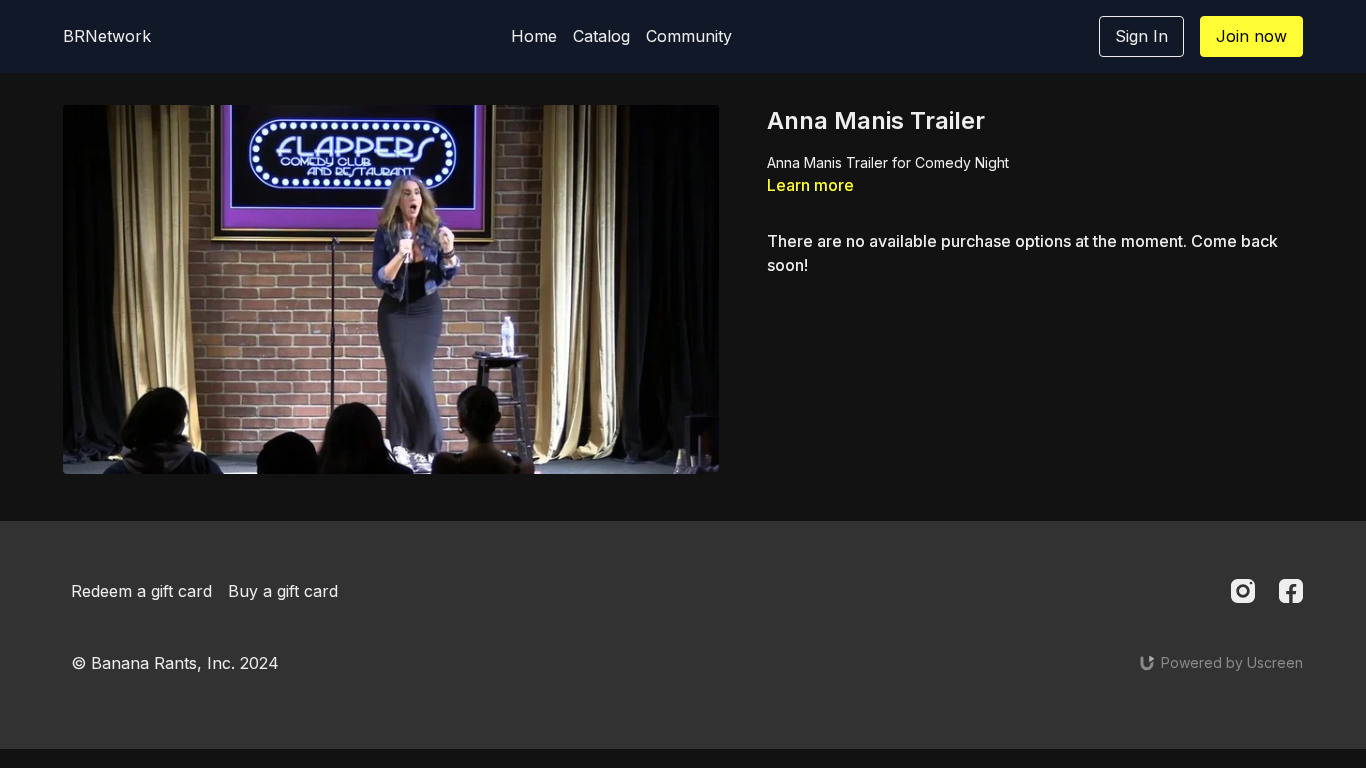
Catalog (601, 36)
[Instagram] (1243, 591)
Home (534, 36)
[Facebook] (1291, 591)
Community (689, 36)
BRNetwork (107, 36)
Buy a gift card (283, 591)
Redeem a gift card (141, 591)
